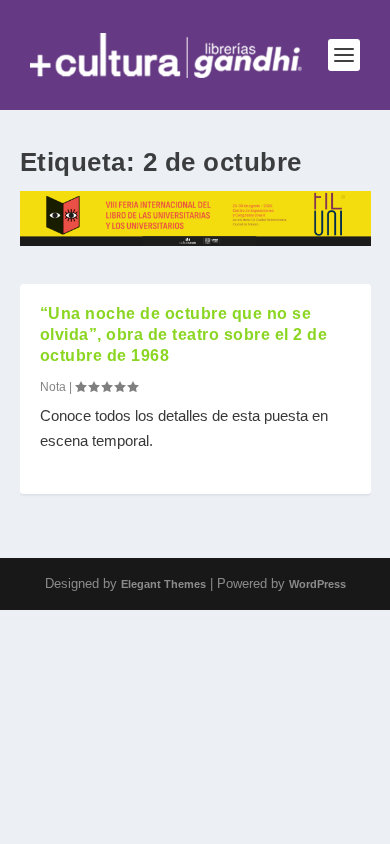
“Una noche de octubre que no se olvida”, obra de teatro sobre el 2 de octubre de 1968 (184, 334)
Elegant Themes (163, 584)
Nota (53, 387)
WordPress (317, 584)
